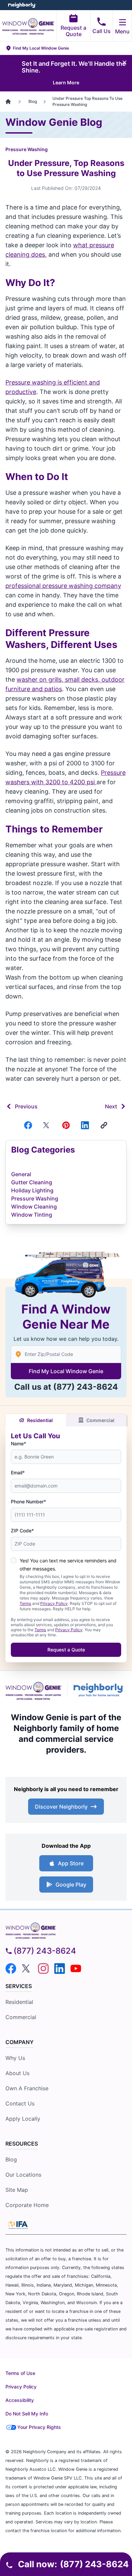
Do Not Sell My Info (27, 2414)
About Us (17, 2073)
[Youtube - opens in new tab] (76, 1969)
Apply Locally (23, 2119)
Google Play (71, 1885)
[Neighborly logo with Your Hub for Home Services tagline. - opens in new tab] (100, 1690)
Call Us (102, 31)
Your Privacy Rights (39, 2427)
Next (111, 1106)
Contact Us (20, 2103)
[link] (104, 1125)
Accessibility (20, 2400)
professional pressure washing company (63, 586)
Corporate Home (27, 2205)
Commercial (100, 1420)
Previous (26, 1106)
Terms (25, 1603)
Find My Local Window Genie (66, 1371)
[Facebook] (28, 1125)
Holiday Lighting (32, 1190)
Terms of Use (20, 2373)
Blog (11, 2159)
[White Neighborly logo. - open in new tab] (22, 5)
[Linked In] (85, 1125)
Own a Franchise (27, 2088)
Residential (40, 1420)
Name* (18, 1443)
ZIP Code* (22, 1531)
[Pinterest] (66, 1125)
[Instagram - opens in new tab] (43, 1969)
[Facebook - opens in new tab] (11, 1969)
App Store (71, 1863)
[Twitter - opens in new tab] (27, 1969)
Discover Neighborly (61, 1807)
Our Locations (23, 2175)
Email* (18, 1473)
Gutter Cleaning (32, 1182)
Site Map (17, 2190)
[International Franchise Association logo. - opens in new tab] (18, 2225)
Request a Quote (73, 31)
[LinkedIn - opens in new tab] (60, 1969)
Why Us (15, 2058)
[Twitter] (47, 1125)
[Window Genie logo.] (34, 1690)
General (21, 1174)
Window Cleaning (34, 1207)
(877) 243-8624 (85, 1387)
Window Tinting (32, 1215)
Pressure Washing (27, 149)
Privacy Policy (54, 1603)
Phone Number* (28, 1502)
